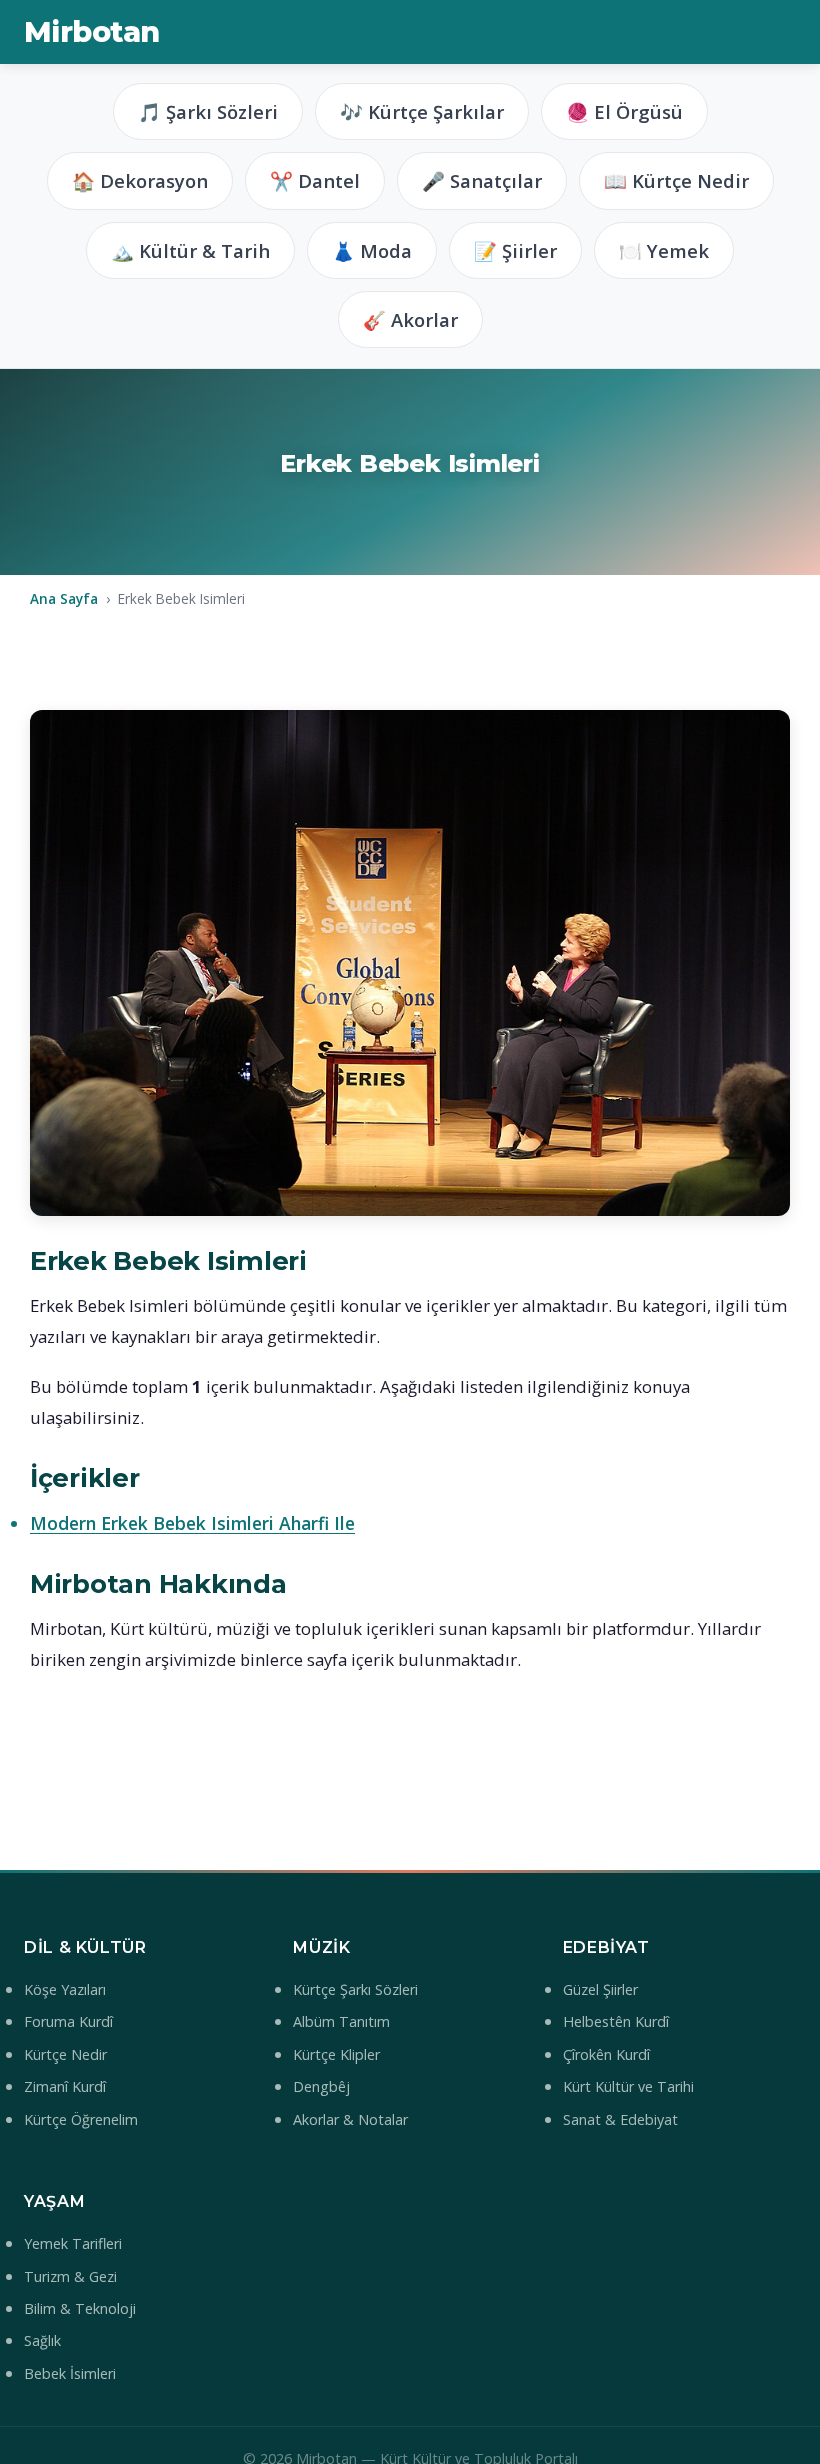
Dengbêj (321, 2086)
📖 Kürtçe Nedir (676, 180)
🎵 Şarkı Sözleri (208, 111)
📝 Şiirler (515, 250)
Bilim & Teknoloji (80, 2308)
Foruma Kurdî (68, 2021)
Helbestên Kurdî (616, 2021)
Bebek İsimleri (70, 2373)
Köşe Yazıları (65, 1989)
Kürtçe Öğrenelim (81, 2119)
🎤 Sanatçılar (482, 180)
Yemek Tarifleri (73, 2243)
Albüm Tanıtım (341, 2021)
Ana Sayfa (64, 598)
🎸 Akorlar (410, 319)
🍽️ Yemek (664, 250)
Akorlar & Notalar (350, 2119)
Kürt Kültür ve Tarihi (628, 2086)
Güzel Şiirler (600, 1989)
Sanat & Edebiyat (620, 2119)
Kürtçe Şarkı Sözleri (355, 1989)
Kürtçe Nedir (65, 2054)
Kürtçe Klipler (336, 2054)
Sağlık (42, 2340)
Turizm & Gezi (70, 2276)
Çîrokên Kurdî (606, 2054)
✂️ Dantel (315, 180)
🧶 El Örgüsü (624, 111)
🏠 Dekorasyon (140, 180)
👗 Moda (372, 250)
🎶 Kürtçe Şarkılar (422, 111)
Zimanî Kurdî (65, 2086)
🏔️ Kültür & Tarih (190, 250)
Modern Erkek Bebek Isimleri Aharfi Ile (192, 1523)
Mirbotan (91, 31)
